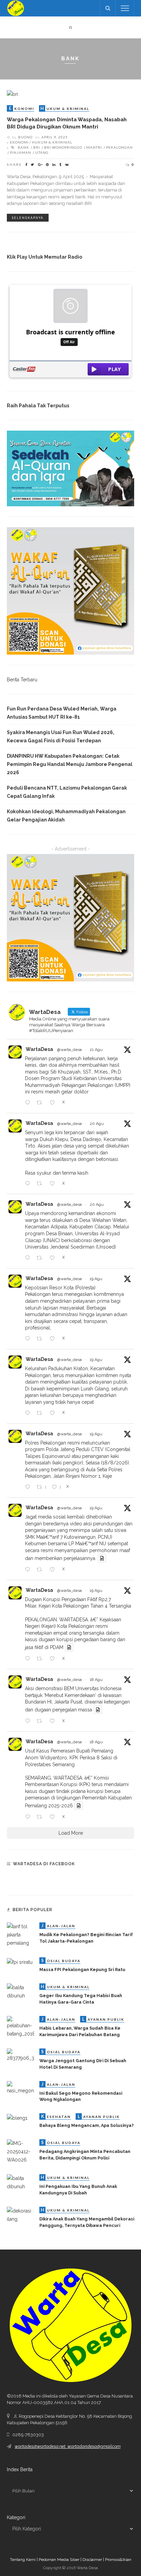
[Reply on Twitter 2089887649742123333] (29, 1659)
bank (23, 147)
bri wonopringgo (63, 147)
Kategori (16, 2517)
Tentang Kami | (24, 2560)
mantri (94, 147)
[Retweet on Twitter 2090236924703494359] (41, 1258)
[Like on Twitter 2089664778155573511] (54, 1817)
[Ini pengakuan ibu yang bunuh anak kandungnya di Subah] (21, 2182)
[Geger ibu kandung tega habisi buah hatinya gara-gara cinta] (21, 1991)
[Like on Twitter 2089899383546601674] (54, 1570)
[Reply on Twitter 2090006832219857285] (29, 1413)
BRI (37, 147)
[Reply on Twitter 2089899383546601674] (29, 1570)
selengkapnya (28, 218)
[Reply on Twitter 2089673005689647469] (29, 1721)
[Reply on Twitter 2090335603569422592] (29, 1184)
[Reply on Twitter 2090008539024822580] (29, 1339)
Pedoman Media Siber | (61, 2560)
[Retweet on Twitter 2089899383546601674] (41, 1570)
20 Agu (97, 1124)
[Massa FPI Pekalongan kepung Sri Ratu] (20, 1961)
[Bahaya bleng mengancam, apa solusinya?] (17, 2117)
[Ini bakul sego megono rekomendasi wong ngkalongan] (21, 2087)
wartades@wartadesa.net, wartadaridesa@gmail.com (68, 2446)
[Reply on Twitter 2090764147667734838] (29, 1103)
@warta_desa (69, 1050)
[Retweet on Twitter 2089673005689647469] (41, 1721)
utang (42, 152)
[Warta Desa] (16, 8)
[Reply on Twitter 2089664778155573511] (29, 1817)
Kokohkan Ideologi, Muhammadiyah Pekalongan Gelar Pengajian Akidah (66, 816)
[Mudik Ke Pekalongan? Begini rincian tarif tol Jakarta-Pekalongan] (21, 1934)
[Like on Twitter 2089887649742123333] (54, 1659)
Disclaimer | (94, 2560)
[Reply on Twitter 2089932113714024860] (29, 1487)
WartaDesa (39, 1049)
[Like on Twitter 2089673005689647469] (54, 1721)
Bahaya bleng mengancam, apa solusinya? (87, 2125)
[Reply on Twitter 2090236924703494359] (29, 1258)
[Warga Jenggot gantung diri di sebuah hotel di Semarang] (21, 2055)
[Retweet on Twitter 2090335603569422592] (41, 1184)
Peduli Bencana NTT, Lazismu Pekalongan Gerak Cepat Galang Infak (67, 792)
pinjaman (21, 152)
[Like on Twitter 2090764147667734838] (54, 1103)
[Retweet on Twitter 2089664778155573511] (41, 1817)
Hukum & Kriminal (52, 142)
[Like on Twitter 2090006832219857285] (54, 1413)
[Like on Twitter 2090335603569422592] (54, 1184)
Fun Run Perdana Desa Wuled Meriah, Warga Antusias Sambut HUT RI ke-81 (62, 713)
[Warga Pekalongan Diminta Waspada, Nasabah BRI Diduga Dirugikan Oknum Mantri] (12, 94)
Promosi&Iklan (118, 2560)
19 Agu (96, 1279)
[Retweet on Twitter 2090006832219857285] (41, 1413)
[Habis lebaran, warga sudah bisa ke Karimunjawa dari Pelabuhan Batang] (21, 2027)
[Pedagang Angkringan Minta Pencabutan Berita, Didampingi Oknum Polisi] (21, 2151)
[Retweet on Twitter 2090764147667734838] (41, 1103)
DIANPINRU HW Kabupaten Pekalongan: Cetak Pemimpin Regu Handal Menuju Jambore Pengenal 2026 (70, 764)
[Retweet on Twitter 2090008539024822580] (41, 1339)
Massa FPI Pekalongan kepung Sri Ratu (82, 1970)
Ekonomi (19, 142)
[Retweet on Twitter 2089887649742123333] (41, 1659)
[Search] (108, 8)
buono (25, 137)
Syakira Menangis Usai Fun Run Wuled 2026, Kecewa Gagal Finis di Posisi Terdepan (61, 736)
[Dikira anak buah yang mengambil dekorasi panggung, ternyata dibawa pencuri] (21, 2215)
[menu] (125, 8)
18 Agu (96, 1680)
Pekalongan (119, 147)
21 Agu (96, 1050)
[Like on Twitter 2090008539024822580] (54, 1339)
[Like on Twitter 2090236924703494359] (54, 1258)
